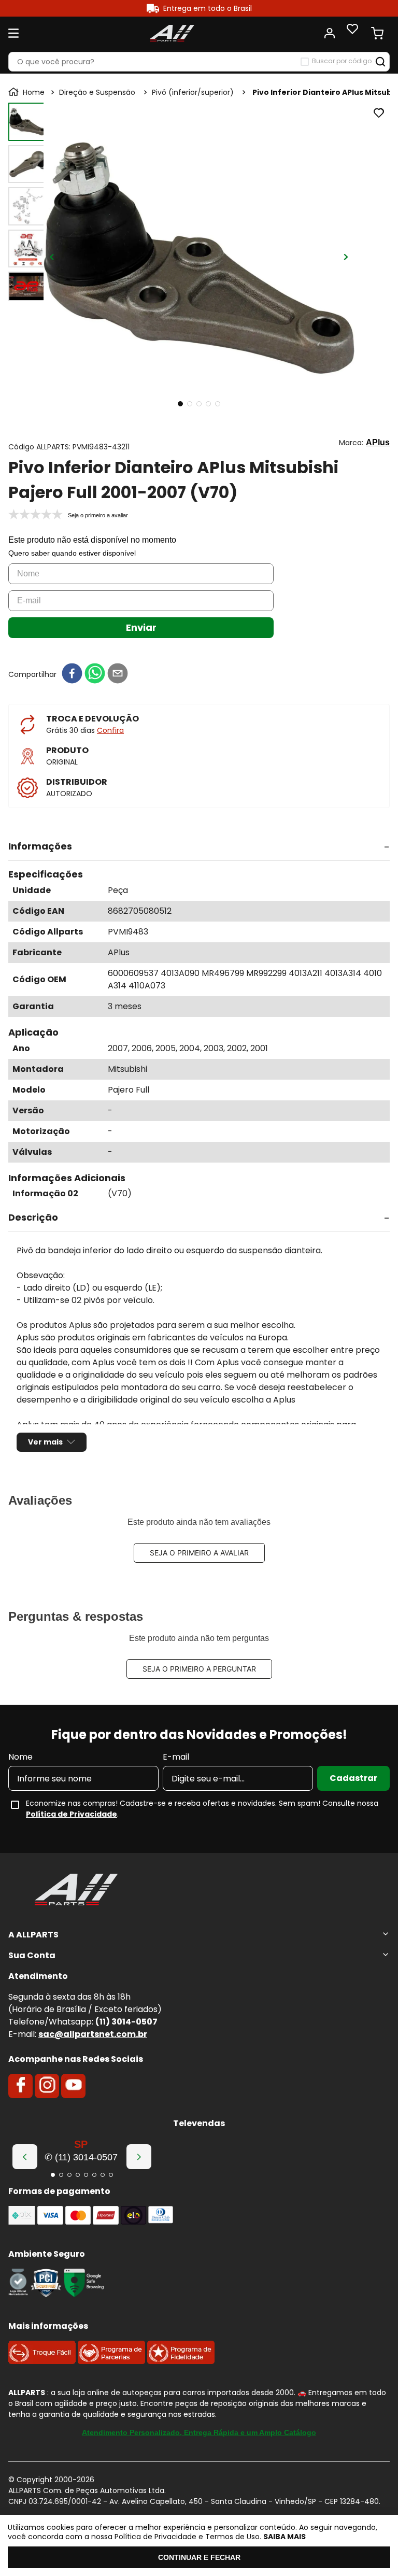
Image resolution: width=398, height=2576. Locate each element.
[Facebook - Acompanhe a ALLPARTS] (21, 2086)
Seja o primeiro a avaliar (199, 1553)
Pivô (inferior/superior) (193, 92)
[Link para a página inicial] (27, 92)
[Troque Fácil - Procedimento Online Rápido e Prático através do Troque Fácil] (42, 2361)
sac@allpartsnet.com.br (93, 2034)
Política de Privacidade (72, 1814)
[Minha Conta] (330, 33)
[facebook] (72, 674)
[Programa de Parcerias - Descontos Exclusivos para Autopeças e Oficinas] (111, 2361)
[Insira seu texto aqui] (18, 2294)
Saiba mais (285, 2537)
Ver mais (45, 1442)
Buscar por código (342, 61)
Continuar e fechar (199, 2557)
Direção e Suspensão (97, 92)
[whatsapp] (95, 674)
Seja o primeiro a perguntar (199, 1669)
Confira (110, 730)
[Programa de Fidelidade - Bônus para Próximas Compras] (181, 2361)
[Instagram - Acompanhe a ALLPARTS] (47, 2086)
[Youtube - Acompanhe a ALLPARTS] (74, 2086)
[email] (118, 674)
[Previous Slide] (25, 2157)
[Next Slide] (139, 2157)
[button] (199, 847)
